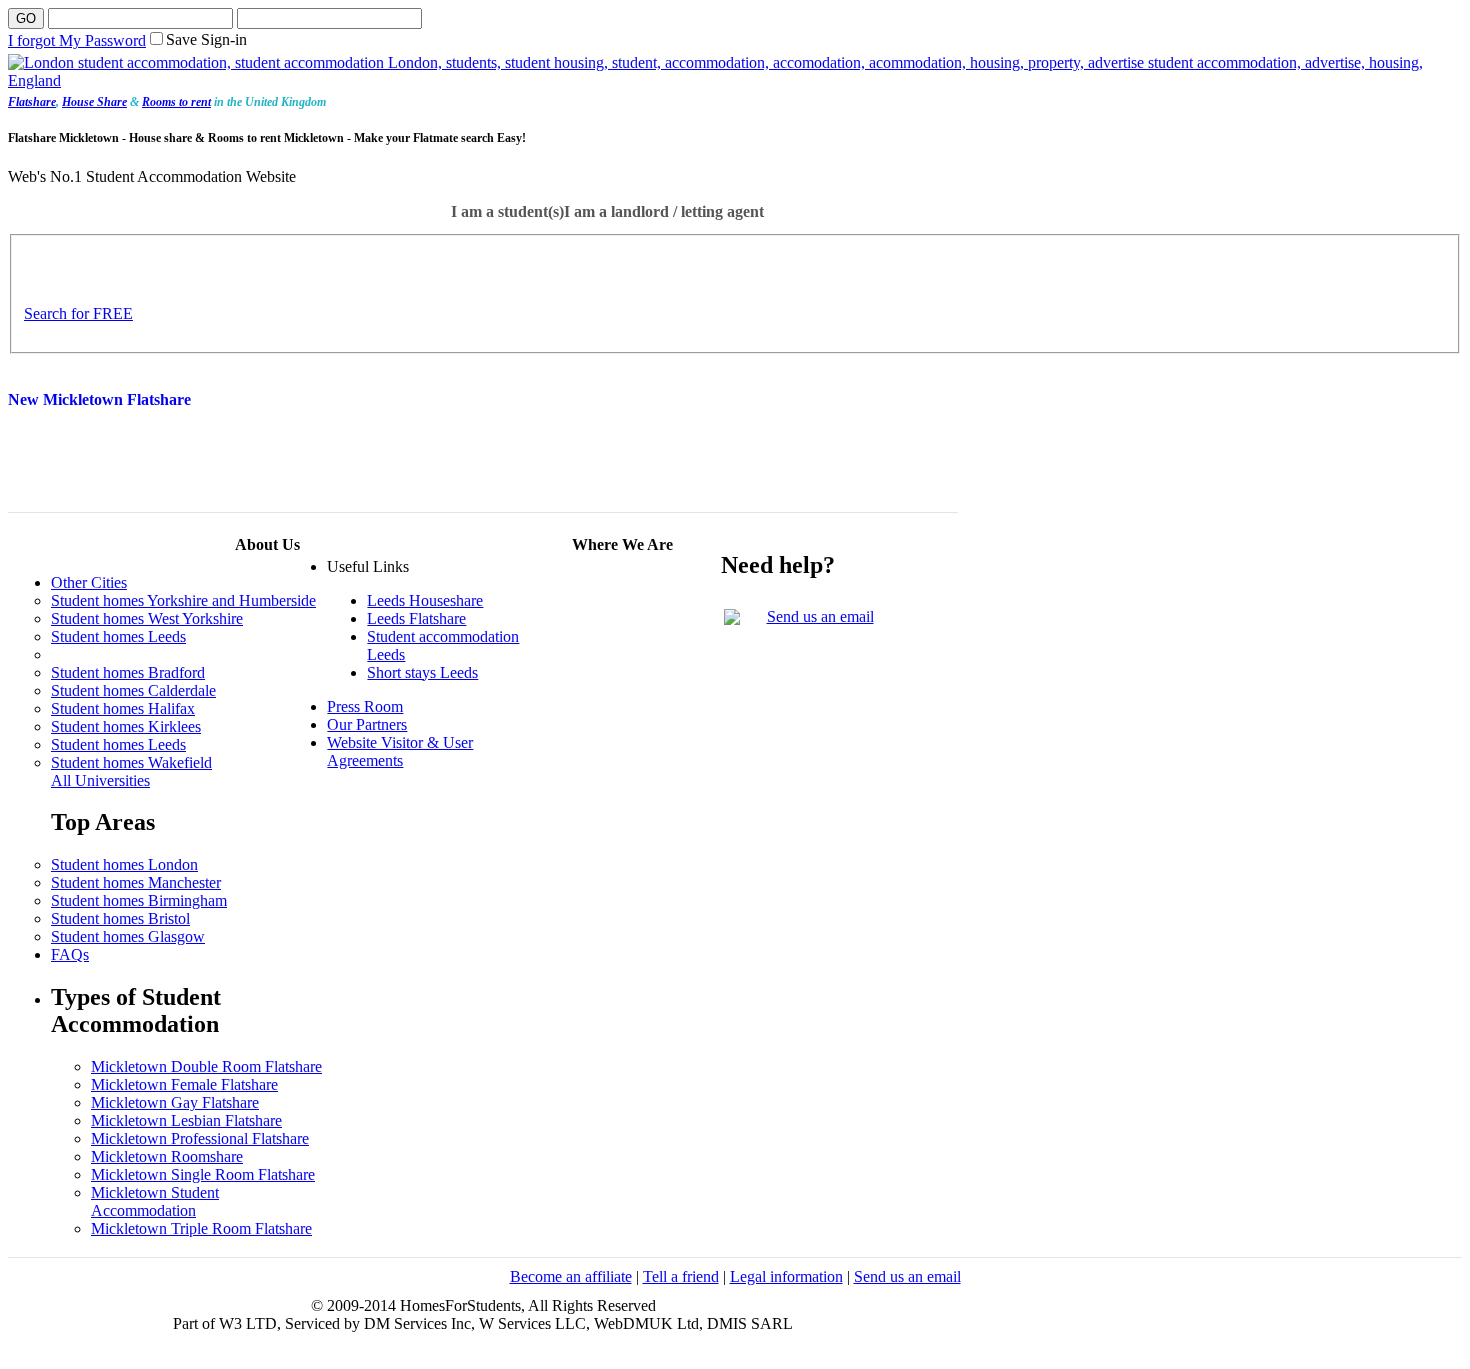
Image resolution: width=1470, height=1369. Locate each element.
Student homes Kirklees (126, 726)
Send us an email (820, 616)
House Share (94, 102)
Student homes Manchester (136, 882)
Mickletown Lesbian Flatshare (186, 1120)
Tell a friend (681, 1276)
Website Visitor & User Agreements (400, 751)
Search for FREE (78, 313)
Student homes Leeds (118, 636)
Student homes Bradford (128, 672)
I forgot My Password (77, 40)
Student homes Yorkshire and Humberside (183, 600)
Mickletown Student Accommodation (155, 1201)
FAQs (70, 954)
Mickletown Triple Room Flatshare (201, 1228)
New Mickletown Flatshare (99, 399)
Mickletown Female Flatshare (184, 1084)
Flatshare (32, 102)
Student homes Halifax (123, 708)
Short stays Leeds (422, 672)
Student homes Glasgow (128, 936)
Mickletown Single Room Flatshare (203, 1174)
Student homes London (124, 864)
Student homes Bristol (120, 918)
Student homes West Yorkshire (147, 618)
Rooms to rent (176, 102)
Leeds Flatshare (416, 618)
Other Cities (89, 582)
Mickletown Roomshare (167, 1156)
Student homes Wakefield (131, 762)
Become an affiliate (571, 1276)
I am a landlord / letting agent (664, 211)
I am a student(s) (507, 211)
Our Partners (367, 724)
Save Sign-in (206, 39)
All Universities (100, 780)
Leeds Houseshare (425, 600)
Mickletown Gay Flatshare (175, 1102)
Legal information (786, 1276)
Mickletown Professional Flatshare (200, 1138)
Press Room (365, 706)
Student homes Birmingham (139, 900)
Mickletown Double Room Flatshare (206, 1066)
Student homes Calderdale (133, 690)
